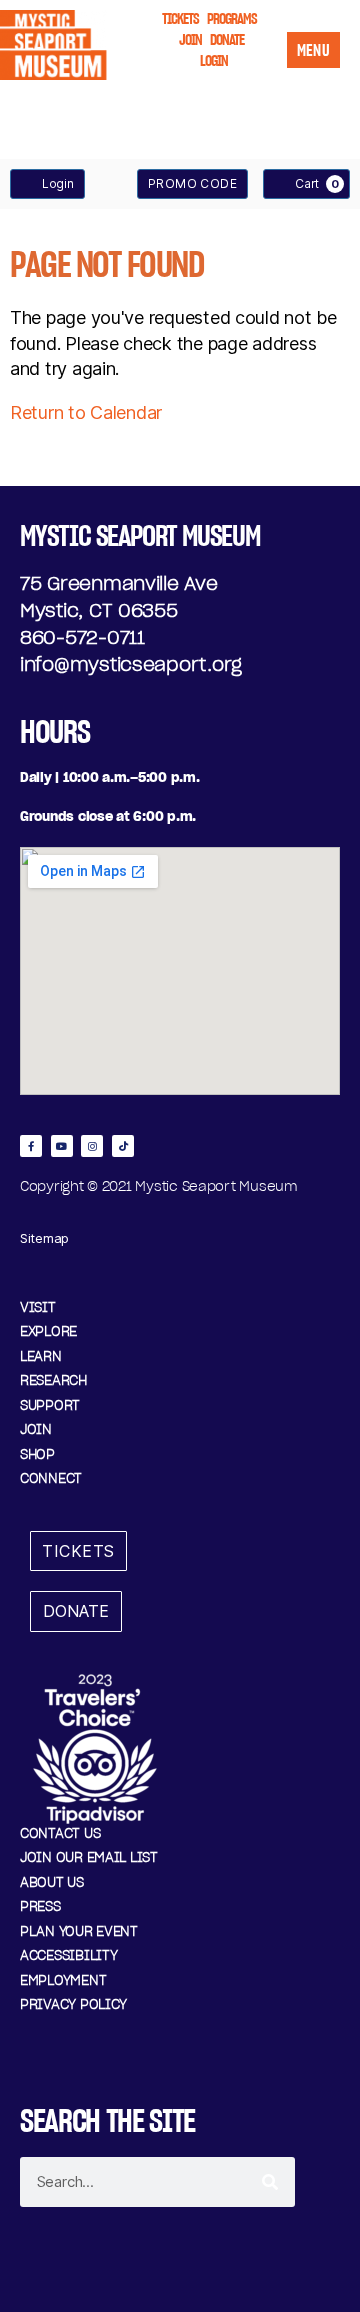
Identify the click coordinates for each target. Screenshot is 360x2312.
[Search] (270, 2182)
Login (58, 183)
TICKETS (180, 18)
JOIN (190, 39)
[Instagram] (92, 1146)
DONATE (227, 39)
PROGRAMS (232, 18)
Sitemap (44, 1238)
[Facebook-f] (31, 1146)
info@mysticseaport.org (131, 664)
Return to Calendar (86, 412)
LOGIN (214, 60)
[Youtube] (62, 1146)
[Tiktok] (123, 1146)
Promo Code (192, 183)
